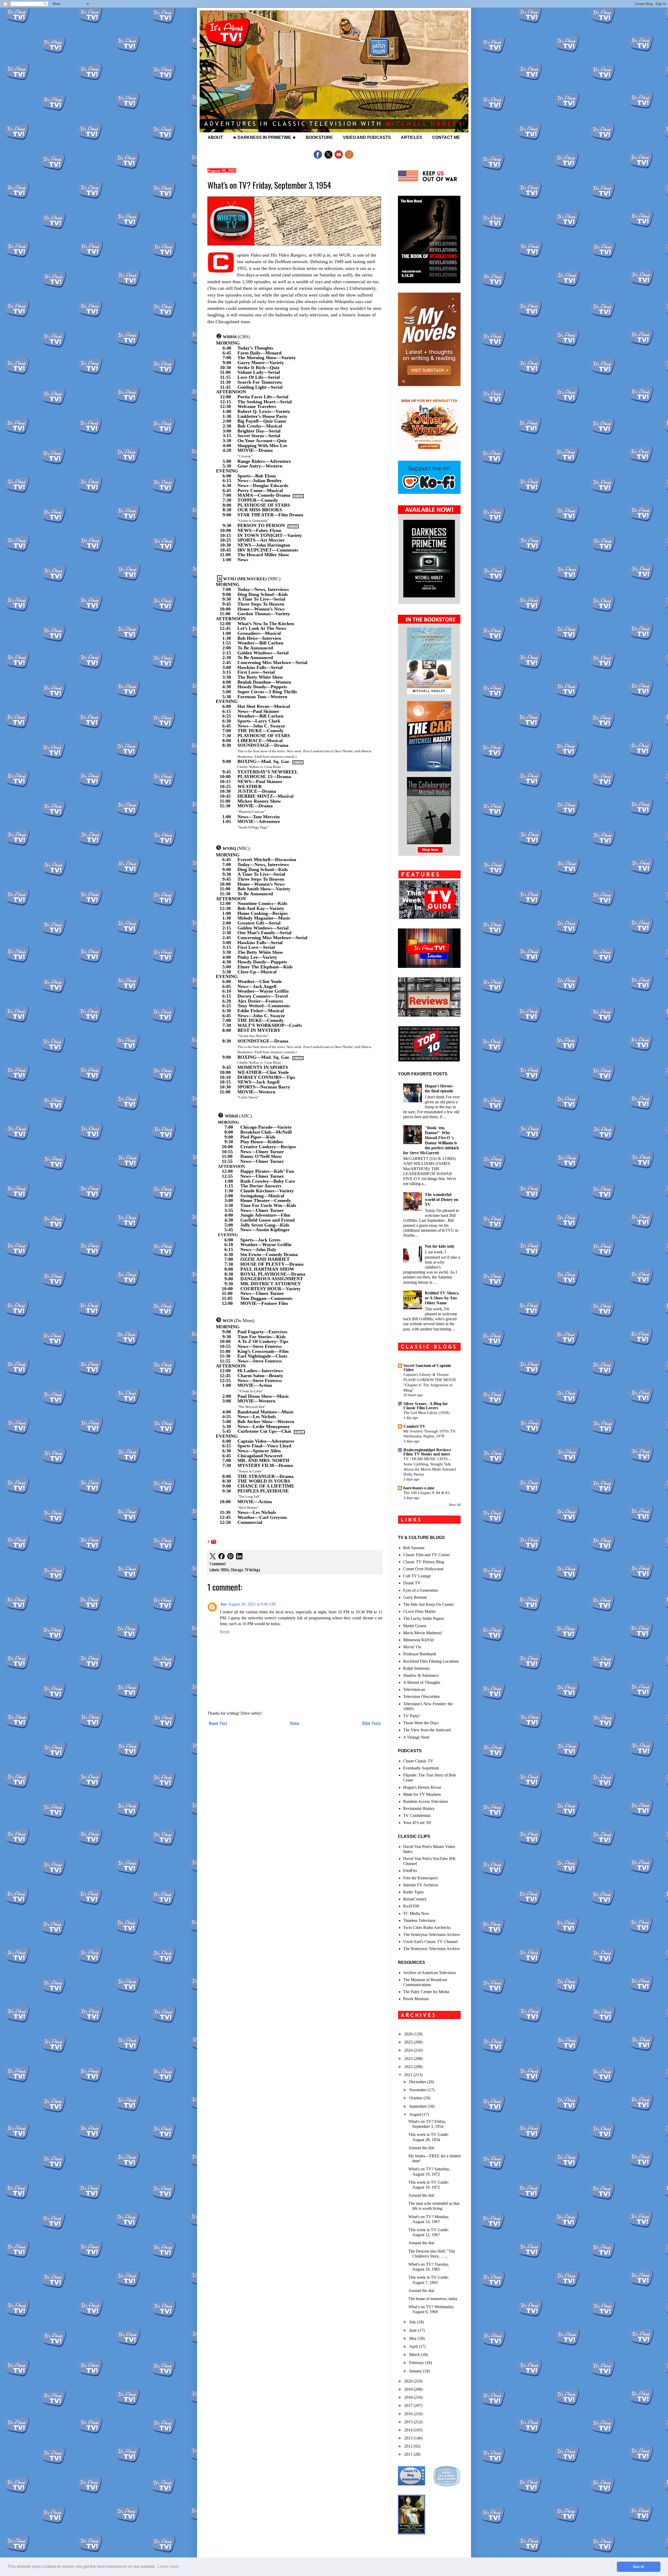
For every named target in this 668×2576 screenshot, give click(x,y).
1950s (225, 1570)
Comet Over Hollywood (423, 1569)
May (413, 2338)
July (413, 2322)
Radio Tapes (413, 1892)
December (418, 2082)
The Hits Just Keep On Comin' (429, 1604)
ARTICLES (411, 137)
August (416, 2114)
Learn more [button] (168, 2566)
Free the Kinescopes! (421, 1878)
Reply (225, 1632)
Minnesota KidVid (418, 1640)
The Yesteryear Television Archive (431, 1935)
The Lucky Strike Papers (424, 1618)
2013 (409, 2438)
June (413, 2330)
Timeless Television (419, 1920)
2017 (409, 2405)
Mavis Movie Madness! (423, 1633)
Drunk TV (412, 1583)
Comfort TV (414, 1426)
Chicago (237, 1570)
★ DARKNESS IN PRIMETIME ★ (264, 137)
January (416, 2371)
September (418, 2106)
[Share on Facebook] (222, 1557)
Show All (455, 1505)
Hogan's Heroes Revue (422, 1787)
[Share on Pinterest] (230, 1557)
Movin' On (412, 1647)
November (418, 2090)
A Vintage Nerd (416, 1737)
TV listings (252, 1570)
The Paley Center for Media (426, 1992)
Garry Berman (415, 1597)
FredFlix (410, 1871)
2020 (409, 2381)
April (414, 2346)
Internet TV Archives (421, 1885)
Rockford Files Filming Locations (431, 1661)
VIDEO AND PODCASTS (367, 137)
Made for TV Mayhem (422, 1794)
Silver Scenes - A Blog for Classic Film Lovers (426, 1406)
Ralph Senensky (417, 1668)
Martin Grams (415, 1626)
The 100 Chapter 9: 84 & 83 (427, 1493)
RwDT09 (411, 1906)
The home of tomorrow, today (433, 2299)
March (415, 2355)
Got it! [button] (639, 2567)
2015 (409, 2422)
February (417, 2363)
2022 (409, 2067)
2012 (409, 2446)
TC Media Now (416, 1913)
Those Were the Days (421, 1723)
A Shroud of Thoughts (422, 1682)
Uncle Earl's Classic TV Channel (430, 1942)
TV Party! (411, 1716)
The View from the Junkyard (427, 1730)
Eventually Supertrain (421, 1768)
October (416, 2098)
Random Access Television (425, 1801)
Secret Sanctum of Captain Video (427, 1368)
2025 (409, 2042)
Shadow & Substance (421, 1675)
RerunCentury (415, 1899)
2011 (409, 2454)
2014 (409, 2430)
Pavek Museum (416, 1999)
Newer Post (218, 1723)
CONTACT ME (446, 137)
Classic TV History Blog (424, 1562)
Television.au (414, 1689)
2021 (409, 2075)
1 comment (218, 1564)
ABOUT (215, 137)
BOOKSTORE (319, 137)
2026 (409, 2034)
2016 (409, 2414)
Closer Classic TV (418, 1761)
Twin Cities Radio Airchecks (427, 1927)
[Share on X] (213, 1557)
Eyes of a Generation (421, 1590)
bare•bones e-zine (419, 1488)
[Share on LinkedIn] (239, 1557)
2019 (409, 2389)
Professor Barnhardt (420, 1654)
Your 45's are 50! (417, 1823)
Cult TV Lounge (417, 1576)
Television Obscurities (421, 1696)
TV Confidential (417, 1816)
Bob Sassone (414, 1548)
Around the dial (421, 2148)
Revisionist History (419, 1808)
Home (294, 1723)
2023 (409, 2059)
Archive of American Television (430, 1973)
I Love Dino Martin (419, 1611)
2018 (409, 2397)
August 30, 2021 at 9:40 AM (252, 1604)
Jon (223, 1604)
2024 (409, 2050)
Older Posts (371, 1723)
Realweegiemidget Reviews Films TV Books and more (427, 1452)
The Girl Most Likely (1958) (427, 1413)
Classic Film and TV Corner (427, 1555)
